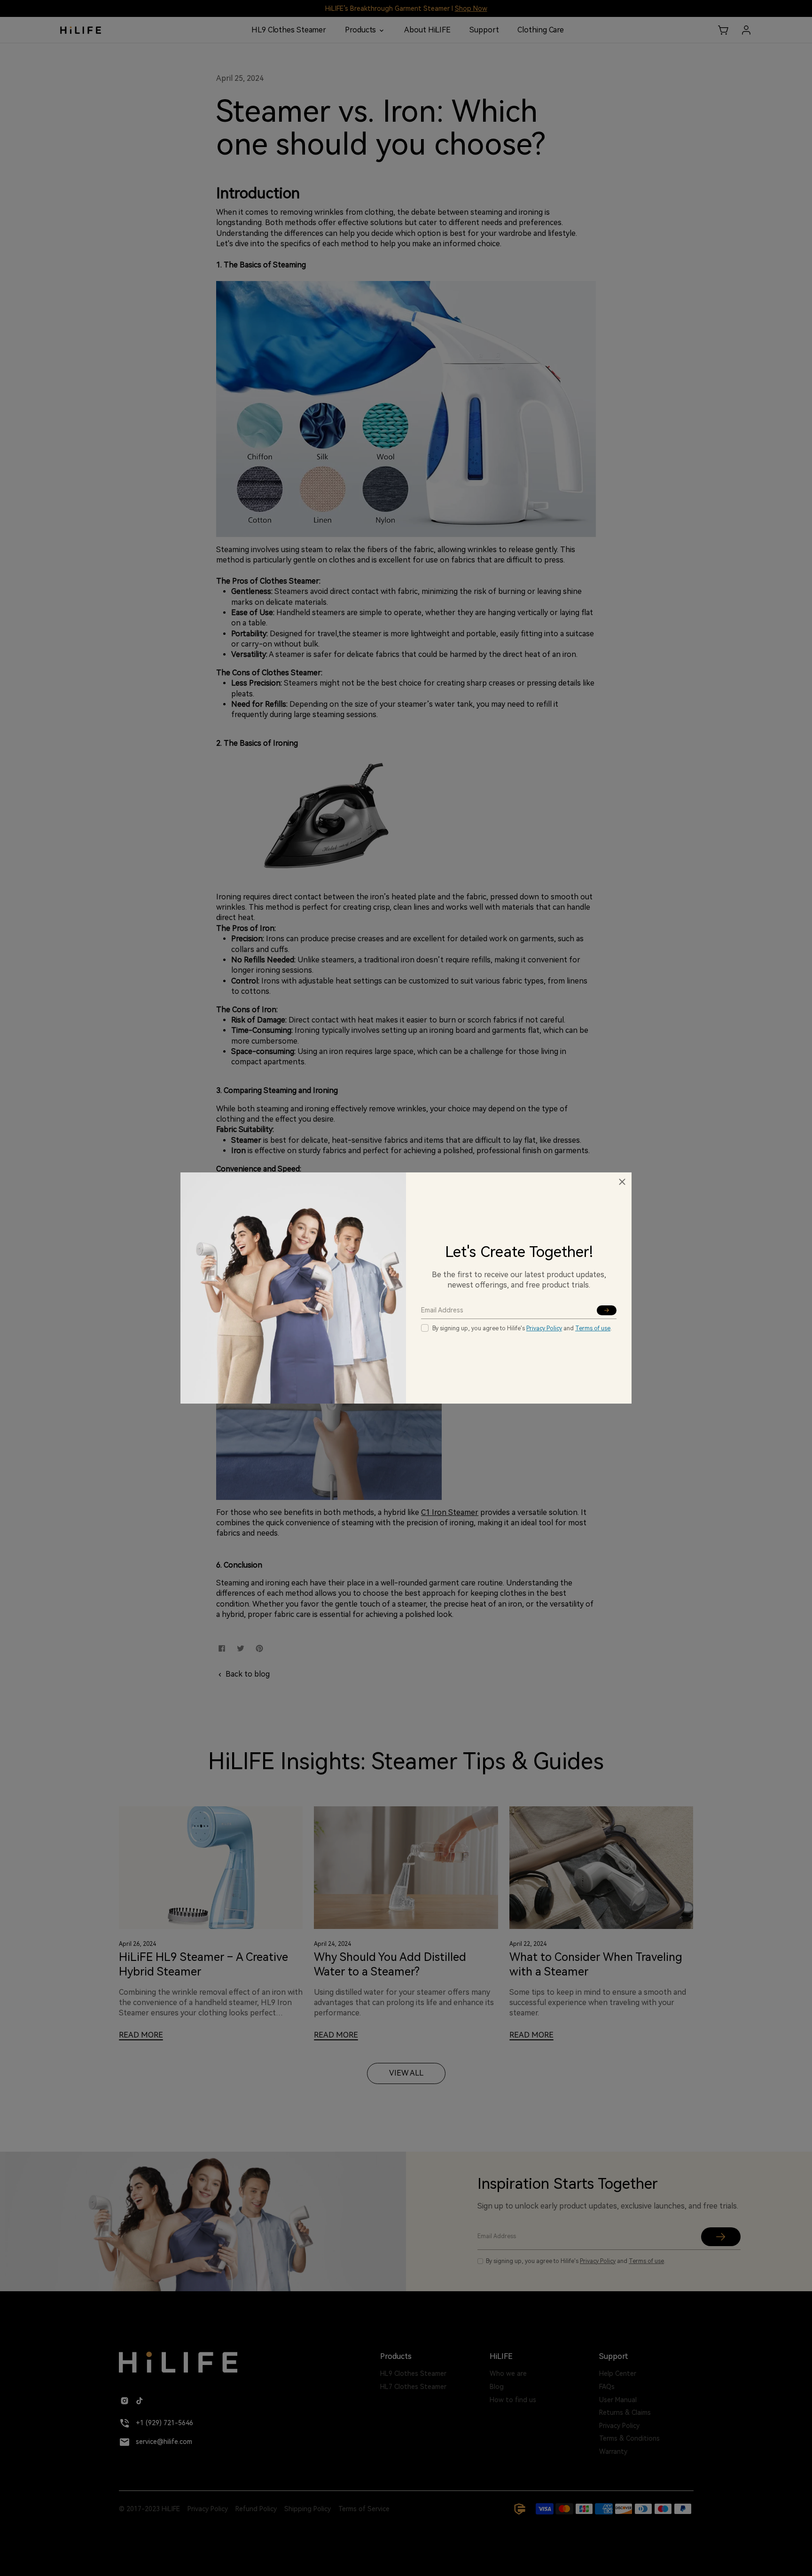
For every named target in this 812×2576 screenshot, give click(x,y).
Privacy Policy (544, 1328)
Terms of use (593, 1328)
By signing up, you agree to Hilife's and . (522, 1328)
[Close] (622, 1182)
